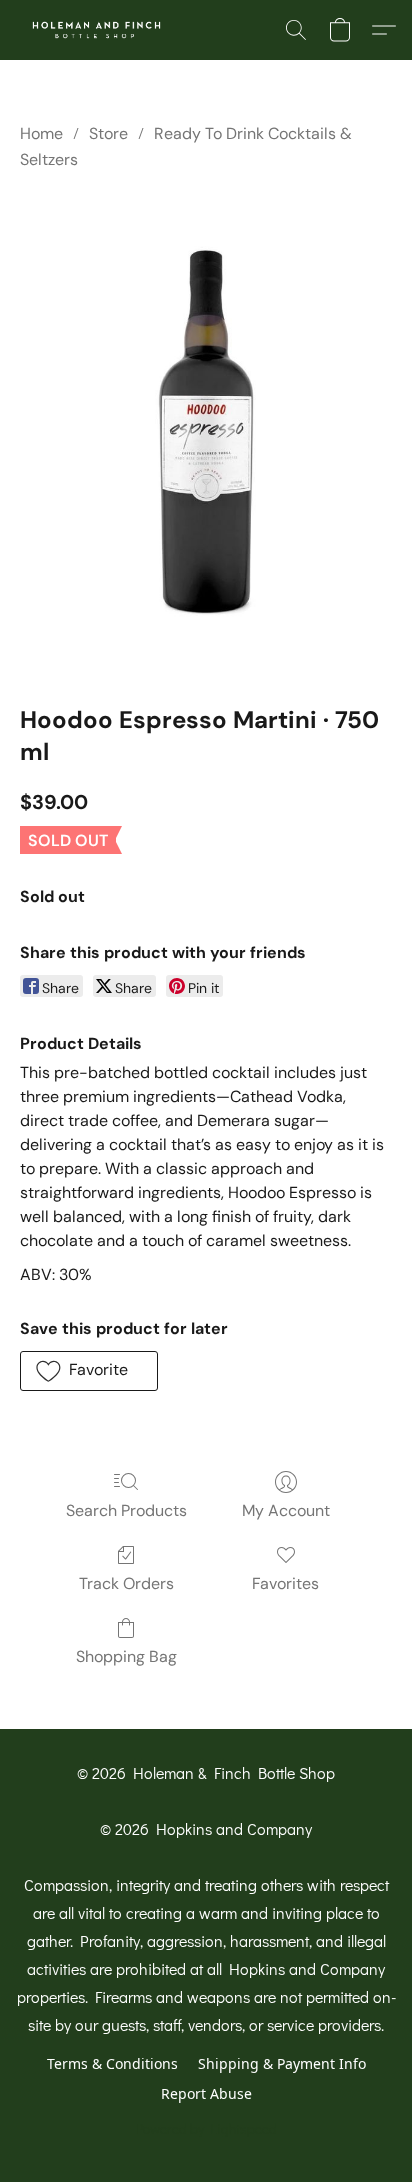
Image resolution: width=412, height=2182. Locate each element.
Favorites (285, 1583)
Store (108, 133)
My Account (286, 1510)
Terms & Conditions (112, 2063)
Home (41, 133)
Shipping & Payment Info (282, 2063)
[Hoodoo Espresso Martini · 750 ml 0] (206, 433)
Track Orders (126, 1583)
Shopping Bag (126, 1656)
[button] (101, 30)
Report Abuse (206, 2093)
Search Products (126, 1510)
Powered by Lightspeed (206, 2128)
